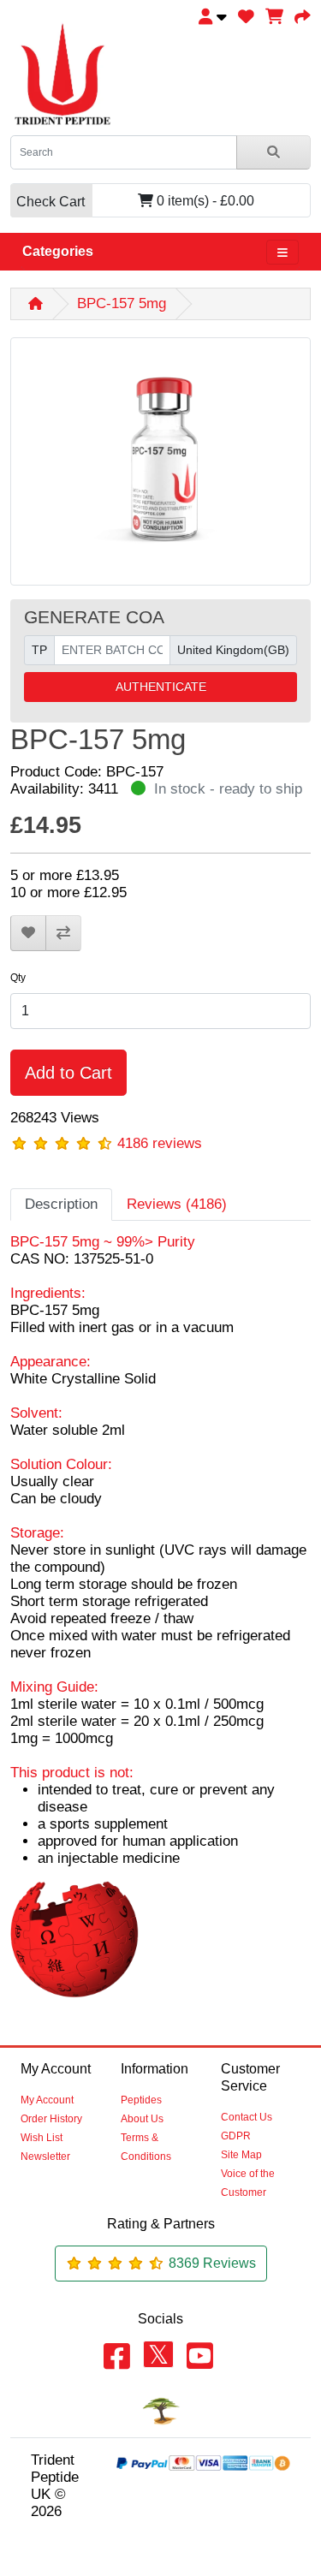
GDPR (236, 2136)
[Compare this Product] (63, 933)
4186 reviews (160, 1143)
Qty (18, 978)
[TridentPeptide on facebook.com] (117, 2357)
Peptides (141, 2100)
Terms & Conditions (146, 2147)
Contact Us (247, 2117)
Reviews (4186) (177, 1204)
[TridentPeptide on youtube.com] (200, 2357)
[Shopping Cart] (274, 17)
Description (61, 1204)
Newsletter (45, 2157)
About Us (142, 2119)
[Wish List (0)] (246, 17)
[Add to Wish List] (28, 933)
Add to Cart (68, 1073)
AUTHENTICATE (161, 687)
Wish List (42, 2138)
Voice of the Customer (248, 2183)
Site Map (241, 2155)
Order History (51, 2119)
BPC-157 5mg (122, 303)
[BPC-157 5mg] (160, 468)
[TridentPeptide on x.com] (158, 2355)
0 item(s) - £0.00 (135, 201)
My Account (47, 2100)
